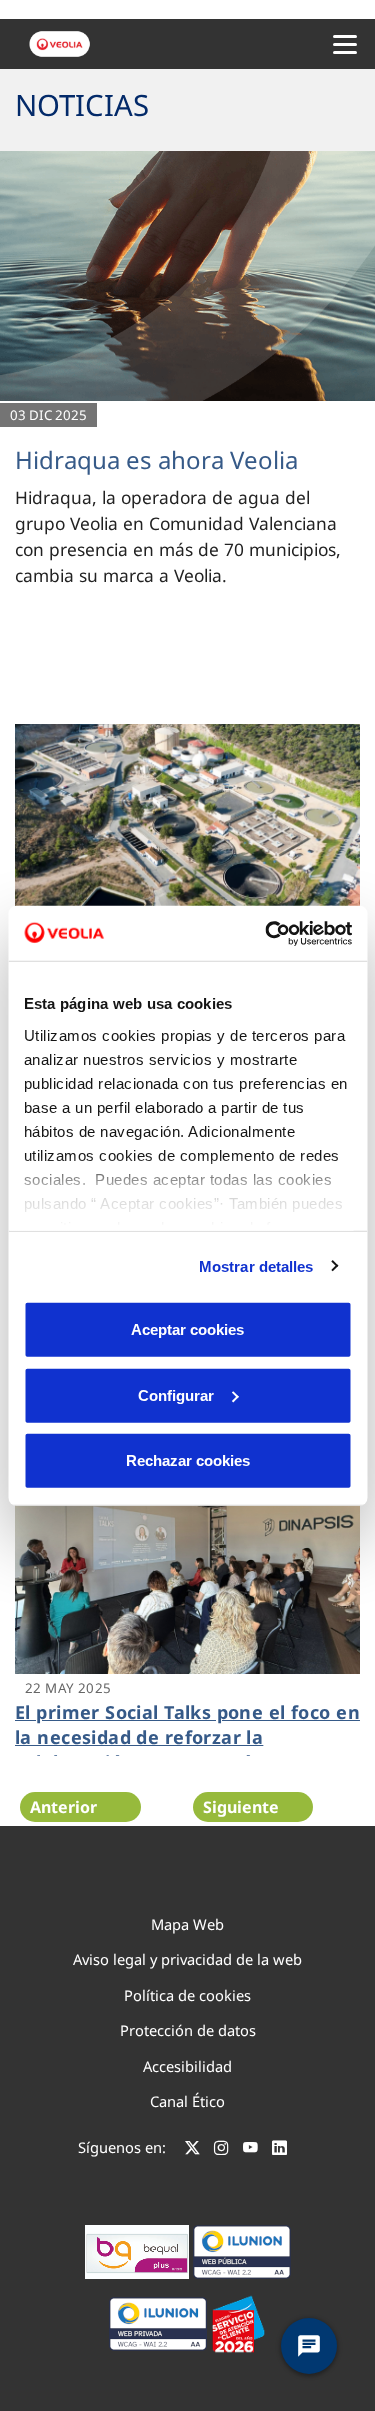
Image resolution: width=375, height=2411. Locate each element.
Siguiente (241, 1807)
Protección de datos (188, 2030)
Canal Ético (187, 2101)
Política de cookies (187, 1995)
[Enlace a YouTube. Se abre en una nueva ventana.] (250, 2150)
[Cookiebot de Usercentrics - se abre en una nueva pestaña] (267, 933)
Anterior (63, 1807)
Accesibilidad (187, 2066)
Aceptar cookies (187, 1329)
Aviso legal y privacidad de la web (187, 1959)
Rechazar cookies (188, 1460)
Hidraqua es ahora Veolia (156, 459)
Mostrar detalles (256, 1265)
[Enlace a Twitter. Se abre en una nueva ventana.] (192, 2150)
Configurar (176, 1394)
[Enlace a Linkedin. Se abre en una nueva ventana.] (279, 2150)
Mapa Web (187, 1924)
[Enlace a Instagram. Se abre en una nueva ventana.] (221, 2150)
